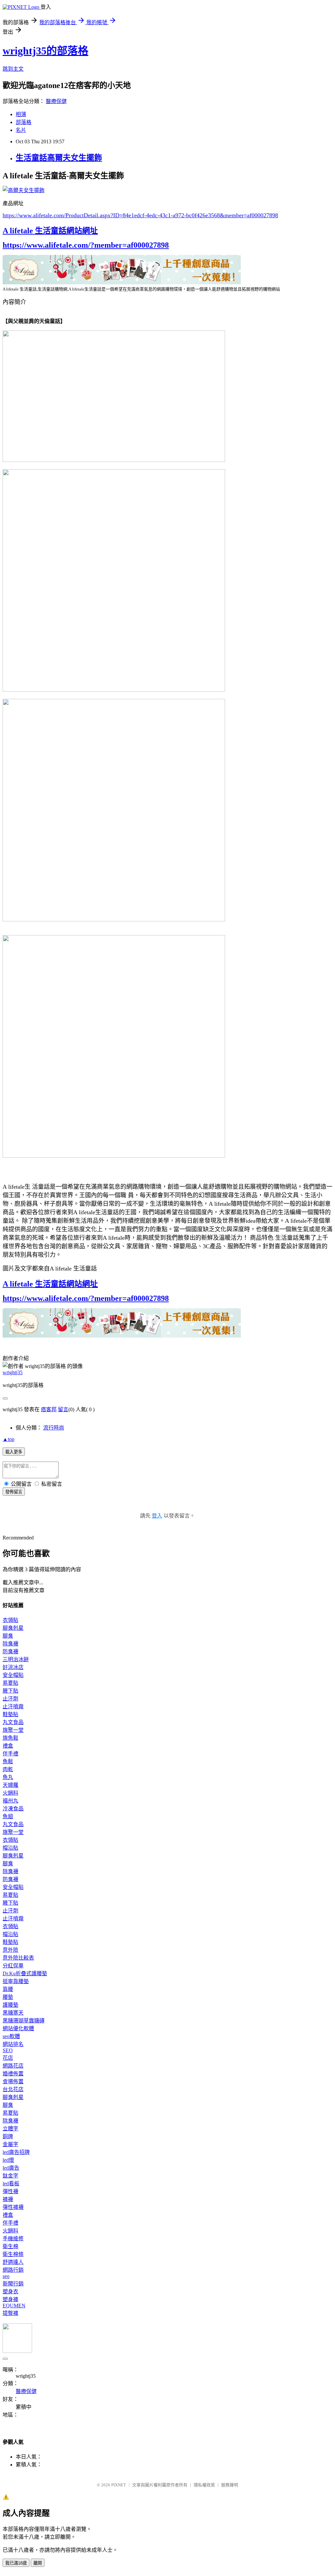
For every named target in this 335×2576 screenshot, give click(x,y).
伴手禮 (10, 1754)
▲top (9, 1439)
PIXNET (119, 2485)
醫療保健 (56, 101)
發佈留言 (14, 1492)
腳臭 (8, 1636)
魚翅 (8, 1816)
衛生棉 (10, 2246)
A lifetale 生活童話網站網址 (50, 231)
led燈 (8, 2160)
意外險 (10, 1950)
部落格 (24, 122)
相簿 (21, 114)
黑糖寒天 (13, 2013)
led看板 (11, 2184)
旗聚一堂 (13, 1730)
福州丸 (10, 1801)
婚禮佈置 (13, 2074)
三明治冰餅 (16, 1659)
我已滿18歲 (16, 2563)
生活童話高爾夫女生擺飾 (59, 158)
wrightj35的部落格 (45, 51)
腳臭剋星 (13, 1628)
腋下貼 (10, 1691)
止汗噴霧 (13, 1706)
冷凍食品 (13, 1809)
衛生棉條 (13, 2254)
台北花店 (13, 2089)
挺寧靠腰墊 (16, 1981)
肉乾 (8, 1769)
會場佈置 (13, 2081)
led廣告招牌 (16, 2152)
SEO (8, 2050)
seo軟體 (11, 2036)
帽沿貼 (10, 1848)
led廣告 (11, 2168)
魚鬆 (8, 1761)
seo (6, 2276)
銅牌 (8, 2136)
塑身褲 (10, 2299)
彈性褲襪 (13, 2207)
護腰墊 (10, 2005)
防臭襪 (10, 1652)
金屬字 (10, 2144)
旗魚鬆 (10, 1738)
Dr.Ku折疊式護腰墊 (25, 1973)
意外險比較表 (18, 1958)
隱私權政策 (204, 2485)
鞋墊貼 (10, 1714)
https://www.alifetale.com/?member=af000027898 (86, 245)
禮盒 (8, 1746)
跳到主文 (13, 69)
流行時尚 (54, 1428)
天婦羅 (10, 1785)
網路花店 (13, 2066)
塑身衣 (10, 2292)
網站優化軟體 (18, 2028)
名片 (21, 130)
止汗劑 (10, 1699)
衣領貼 (10, 1620)
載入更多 (14, 1452)
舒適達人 (13, 2262)
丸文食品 (13, 1722)
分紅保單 (13, 1966)
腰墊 (8, 1997)
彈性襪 (10, 2191)
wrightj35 (13, 1372)
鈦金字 (10, 2176)
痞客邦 (49, 1409)
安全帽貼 (13, 1675)
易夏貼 (10, 1683)
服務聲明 (230, 2485)
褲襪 (8, 2199)
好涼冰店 (13, 1667)
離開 (38, 2563)
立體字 (10, 2129)
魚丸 (8, 1777)
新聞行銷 (13, 2284)
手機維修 (13, 2238)
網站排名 (13, 2044)
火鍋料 (10, 1793)
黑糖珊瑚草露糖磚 (24, 2021)
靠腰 (8, 1989)
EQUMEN (14, 2306)
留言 (63, 1409)
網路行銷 (13, 2270)
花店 (8, 2058)
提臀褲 (10, 2313)
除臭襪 (10, 1644)
